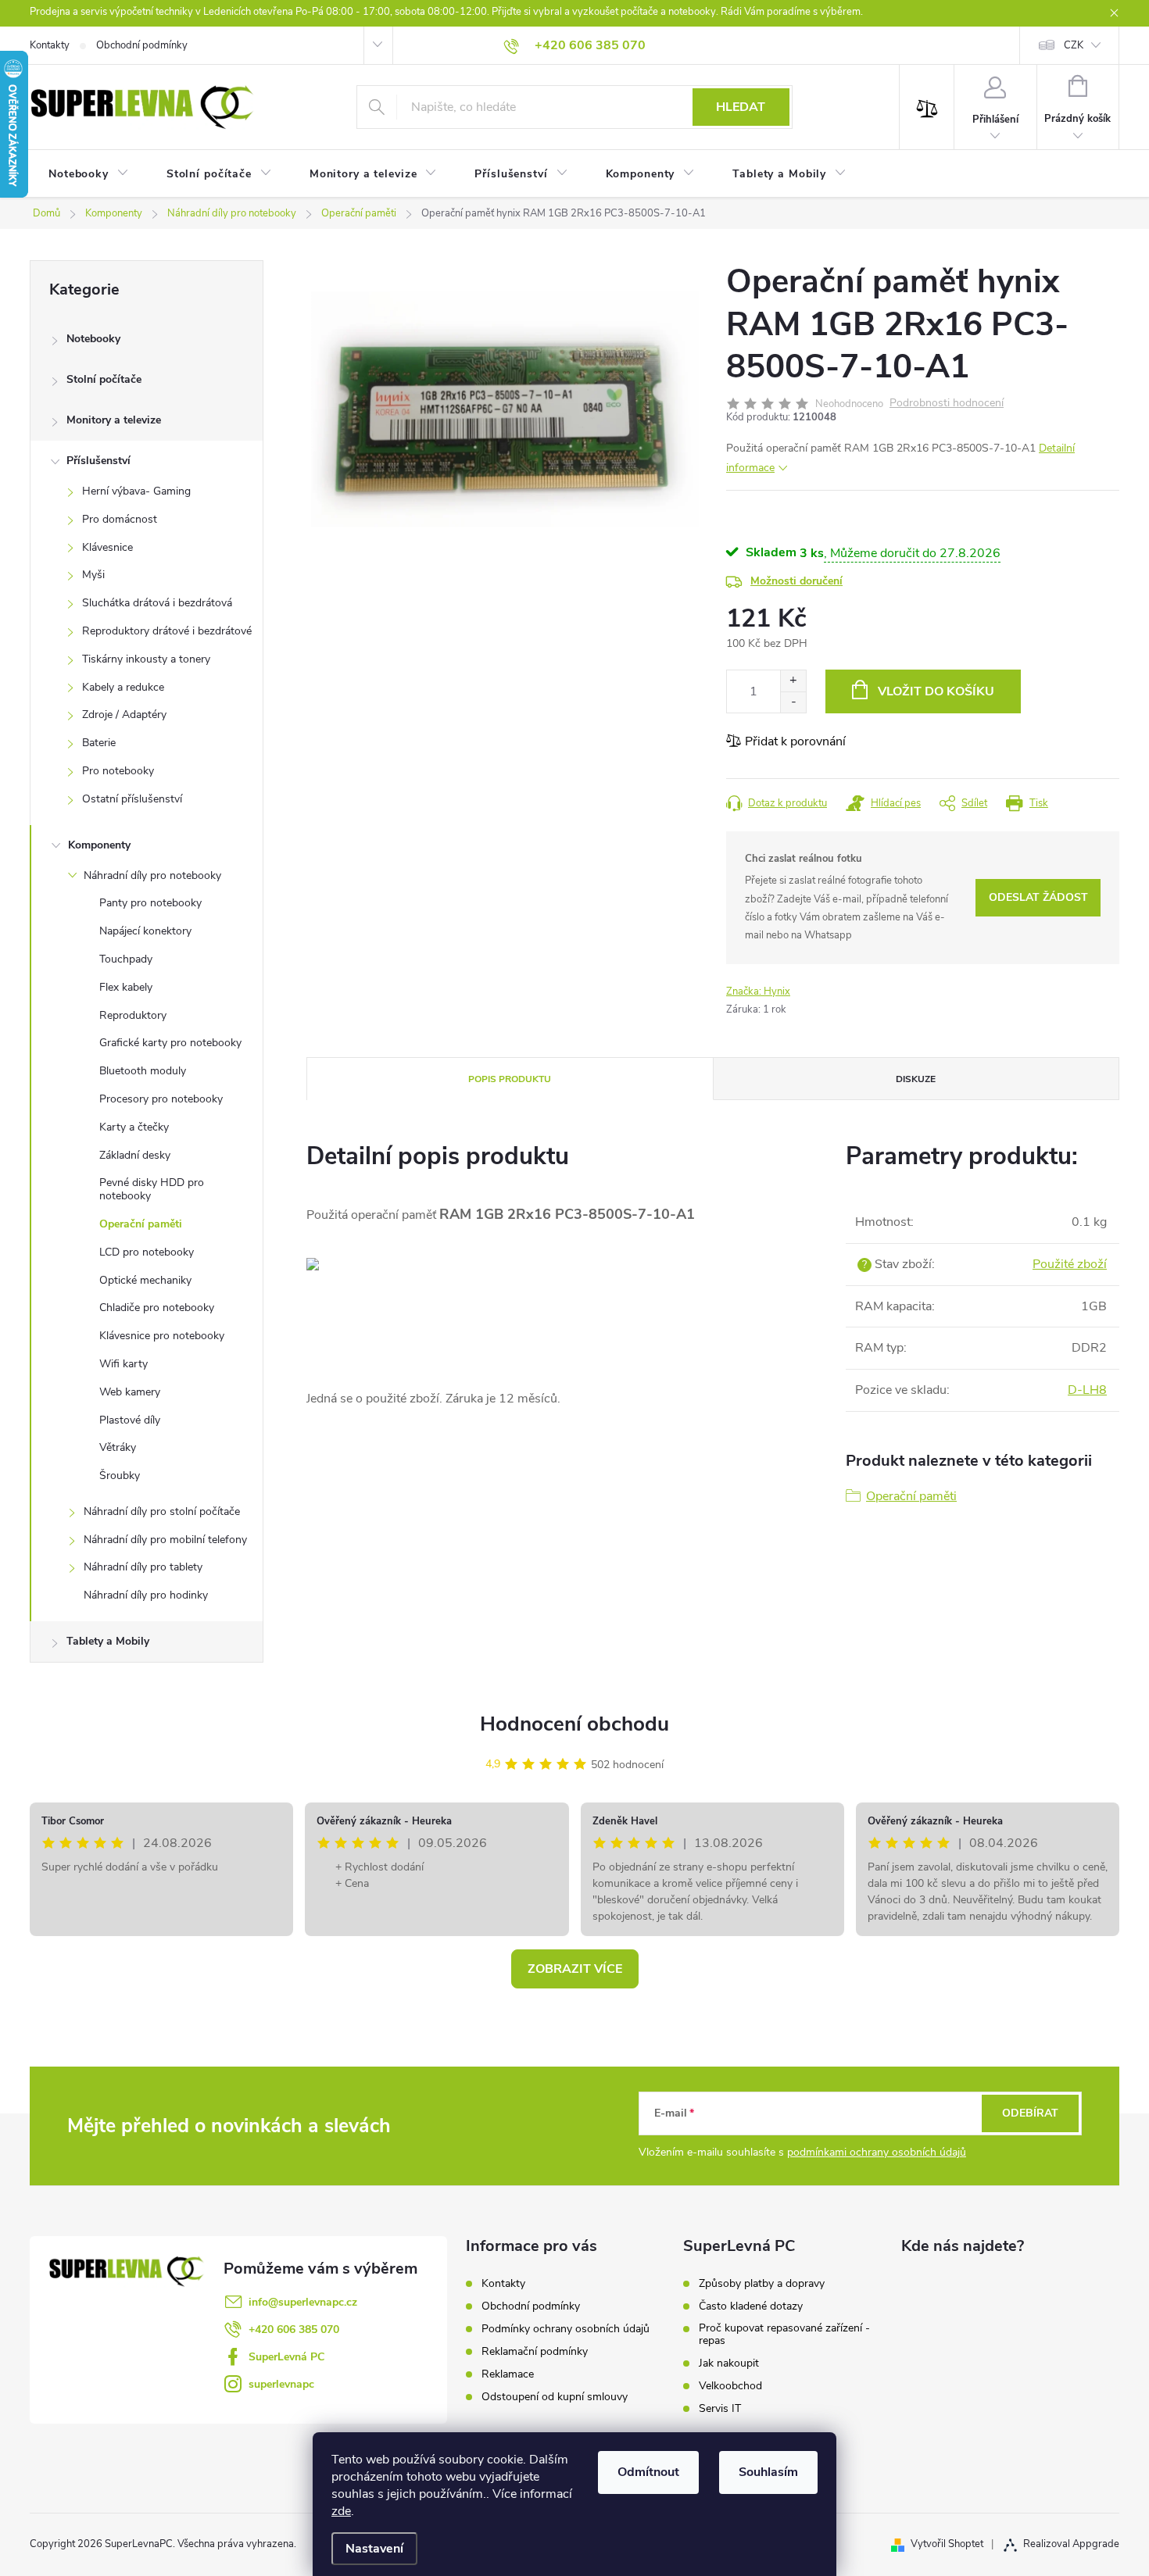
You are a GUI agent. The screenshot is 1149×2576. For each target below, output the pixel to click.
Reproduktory (133, 1015)
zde (341, 2511)
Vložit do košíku (936, 691)
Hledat (741, 107)
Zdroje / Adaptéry (124, 715)
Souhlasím (768, 2472)
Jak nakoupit (729, 2363)
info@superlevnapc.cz (303, 2302)
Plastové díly (130, 1420)
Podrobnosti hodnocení (947, 404)
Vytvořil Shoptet (947, 2544)
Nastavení (374, 2549)
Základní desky (135, 1155)
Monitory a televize (114, 420)
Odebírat (1030, 2113)
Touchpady (126, 959)
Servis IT (720, 2409)
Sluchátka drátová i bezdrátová (157, 603)
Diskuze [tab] (916, 1079)
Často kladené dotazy (751, 2306)
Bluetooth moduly (143, 1071)
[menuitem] (89, 174)
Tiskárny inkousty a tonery (146, 659)
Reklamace (508, 2374)
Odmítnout (648, 2472)
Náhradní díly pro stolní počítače (162, 1511)
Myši (93, 575)
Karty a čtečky (134, 1127)
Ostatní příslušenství (132, 799)
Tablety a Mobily (108, 1641)
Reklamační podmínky (535, 2351)
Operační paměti (141, 1224)
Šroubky (120, 1476)
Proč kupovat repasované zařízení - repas (784, 2335)
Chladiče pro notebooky (157, 1308)
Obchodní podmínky (142, 45)
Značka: (758, 991)
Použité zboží (1070, 1264)
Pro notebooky (118, 771)
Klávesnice (107, 547)
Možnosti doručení (796, 581)
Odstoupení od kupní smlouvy (555, 2397)
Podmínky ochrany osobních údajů (566, 2329)
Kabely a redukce (123, 687)
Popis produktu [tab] (510, 1079)
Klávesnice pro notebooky (162, 1336)
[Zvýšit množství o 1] (793, 681)
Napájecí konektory (145, 931)
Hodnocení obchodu (574, 1724)
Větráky (118, 1447)
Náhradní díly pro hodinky (146, 1595)
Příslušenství (98, 461)
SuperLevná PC (286, 2357)
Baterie (99, 743)
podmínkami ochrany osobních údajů (877, 2152)
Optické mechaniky (145, 1280)
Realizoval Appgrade (1071, 2544)
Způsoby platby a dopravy (762, 2284)
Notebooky (93, 339)
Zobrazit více (575, 1969)
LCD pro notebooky (147, 1252)
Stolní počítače (104, 379)
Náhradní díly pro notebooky (152, 875)
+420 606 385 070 (294, 2329)
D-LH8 (1087, 1390)
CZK (1074, 45)
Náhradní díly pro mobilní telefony (165, 1540)
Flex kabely (126, 987)
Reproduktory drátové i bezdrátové (167, 631)
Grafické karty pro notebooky (170, 1043)
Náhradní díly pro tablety (143, 1567)
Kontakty (50, 45)
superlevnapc (281, 2384)
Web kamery (130, 1392)
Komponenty (99, 845)
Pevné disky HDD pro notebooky (152, 1189)
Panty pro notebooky (150, 903)
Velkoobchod (730, 2386)
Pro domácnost (120, 519)
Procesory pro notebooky (161, 1099)
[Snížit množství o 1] (793, 702)
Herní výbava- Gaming (136, 491)
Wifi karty (123, 1364)
